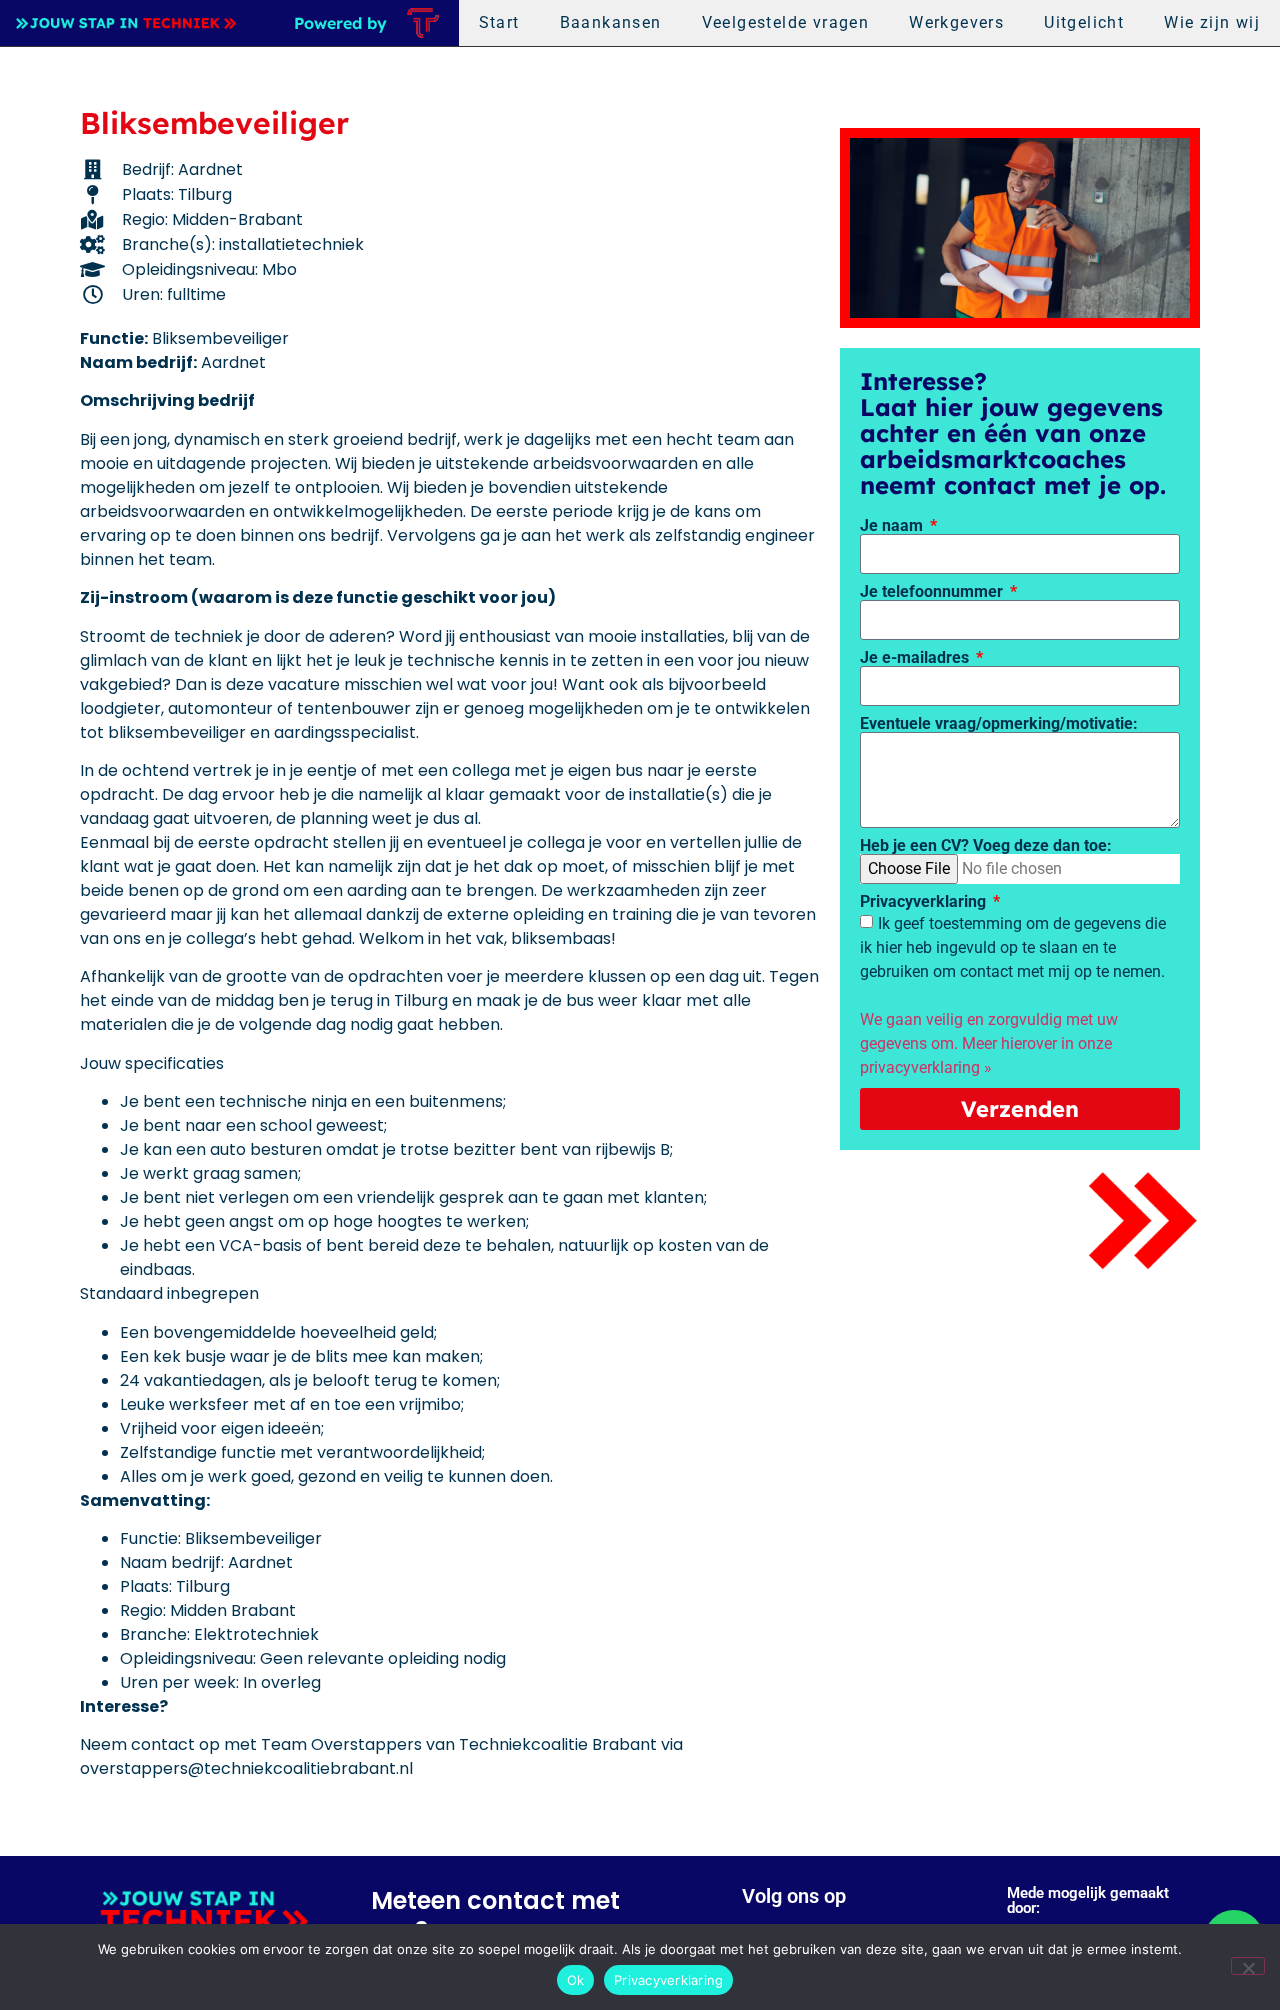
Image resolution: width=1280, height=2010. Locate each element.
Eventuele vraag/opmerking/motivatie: (999, 724)
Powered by (340, 23)
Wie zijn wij (1212, 22)
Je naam (893, 526)
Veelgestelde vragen (786, 22)
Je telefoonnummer (933, 592)
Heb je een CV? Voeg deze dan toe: (986, 846)
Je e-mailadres (916, 658)
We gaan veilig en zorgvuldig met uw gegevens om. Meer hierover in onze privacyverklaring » (989, 1043)
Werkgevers (956, 22)
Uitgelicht (1084, 22)
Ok (576, 1980)
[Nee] (1248, 1966)
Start (499, 22)
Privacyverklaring (925, 902)
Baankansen (611, 22)
